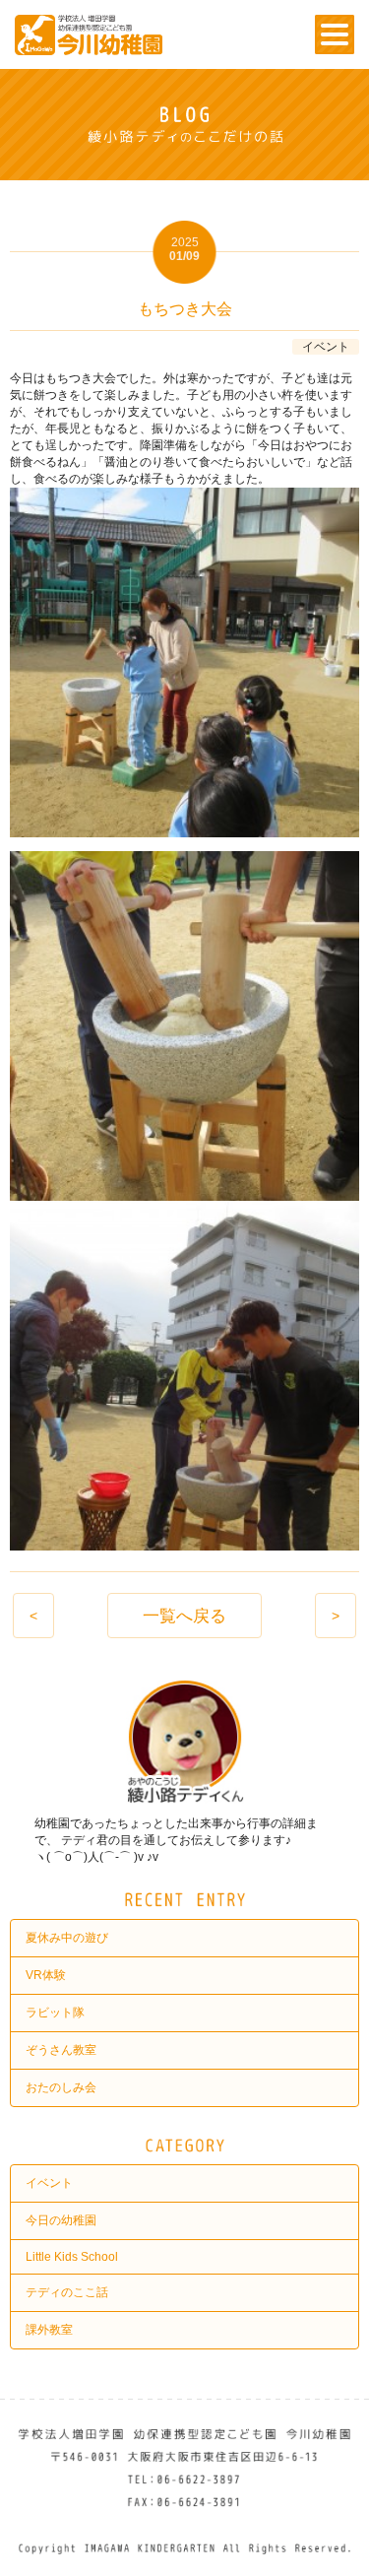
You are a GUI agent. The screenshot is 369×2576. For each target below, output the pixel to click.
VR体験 (46, 1975)
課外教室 (49, 2330)
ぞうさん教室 (61, 2050)
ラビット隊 (55, 2013)
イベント (49, 2183)
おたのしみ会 (61, 2087)
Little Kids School (72, 2257)
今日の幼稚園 (61, 2220)
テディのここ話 (67, 2292)
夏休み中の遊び (67, 1938)
